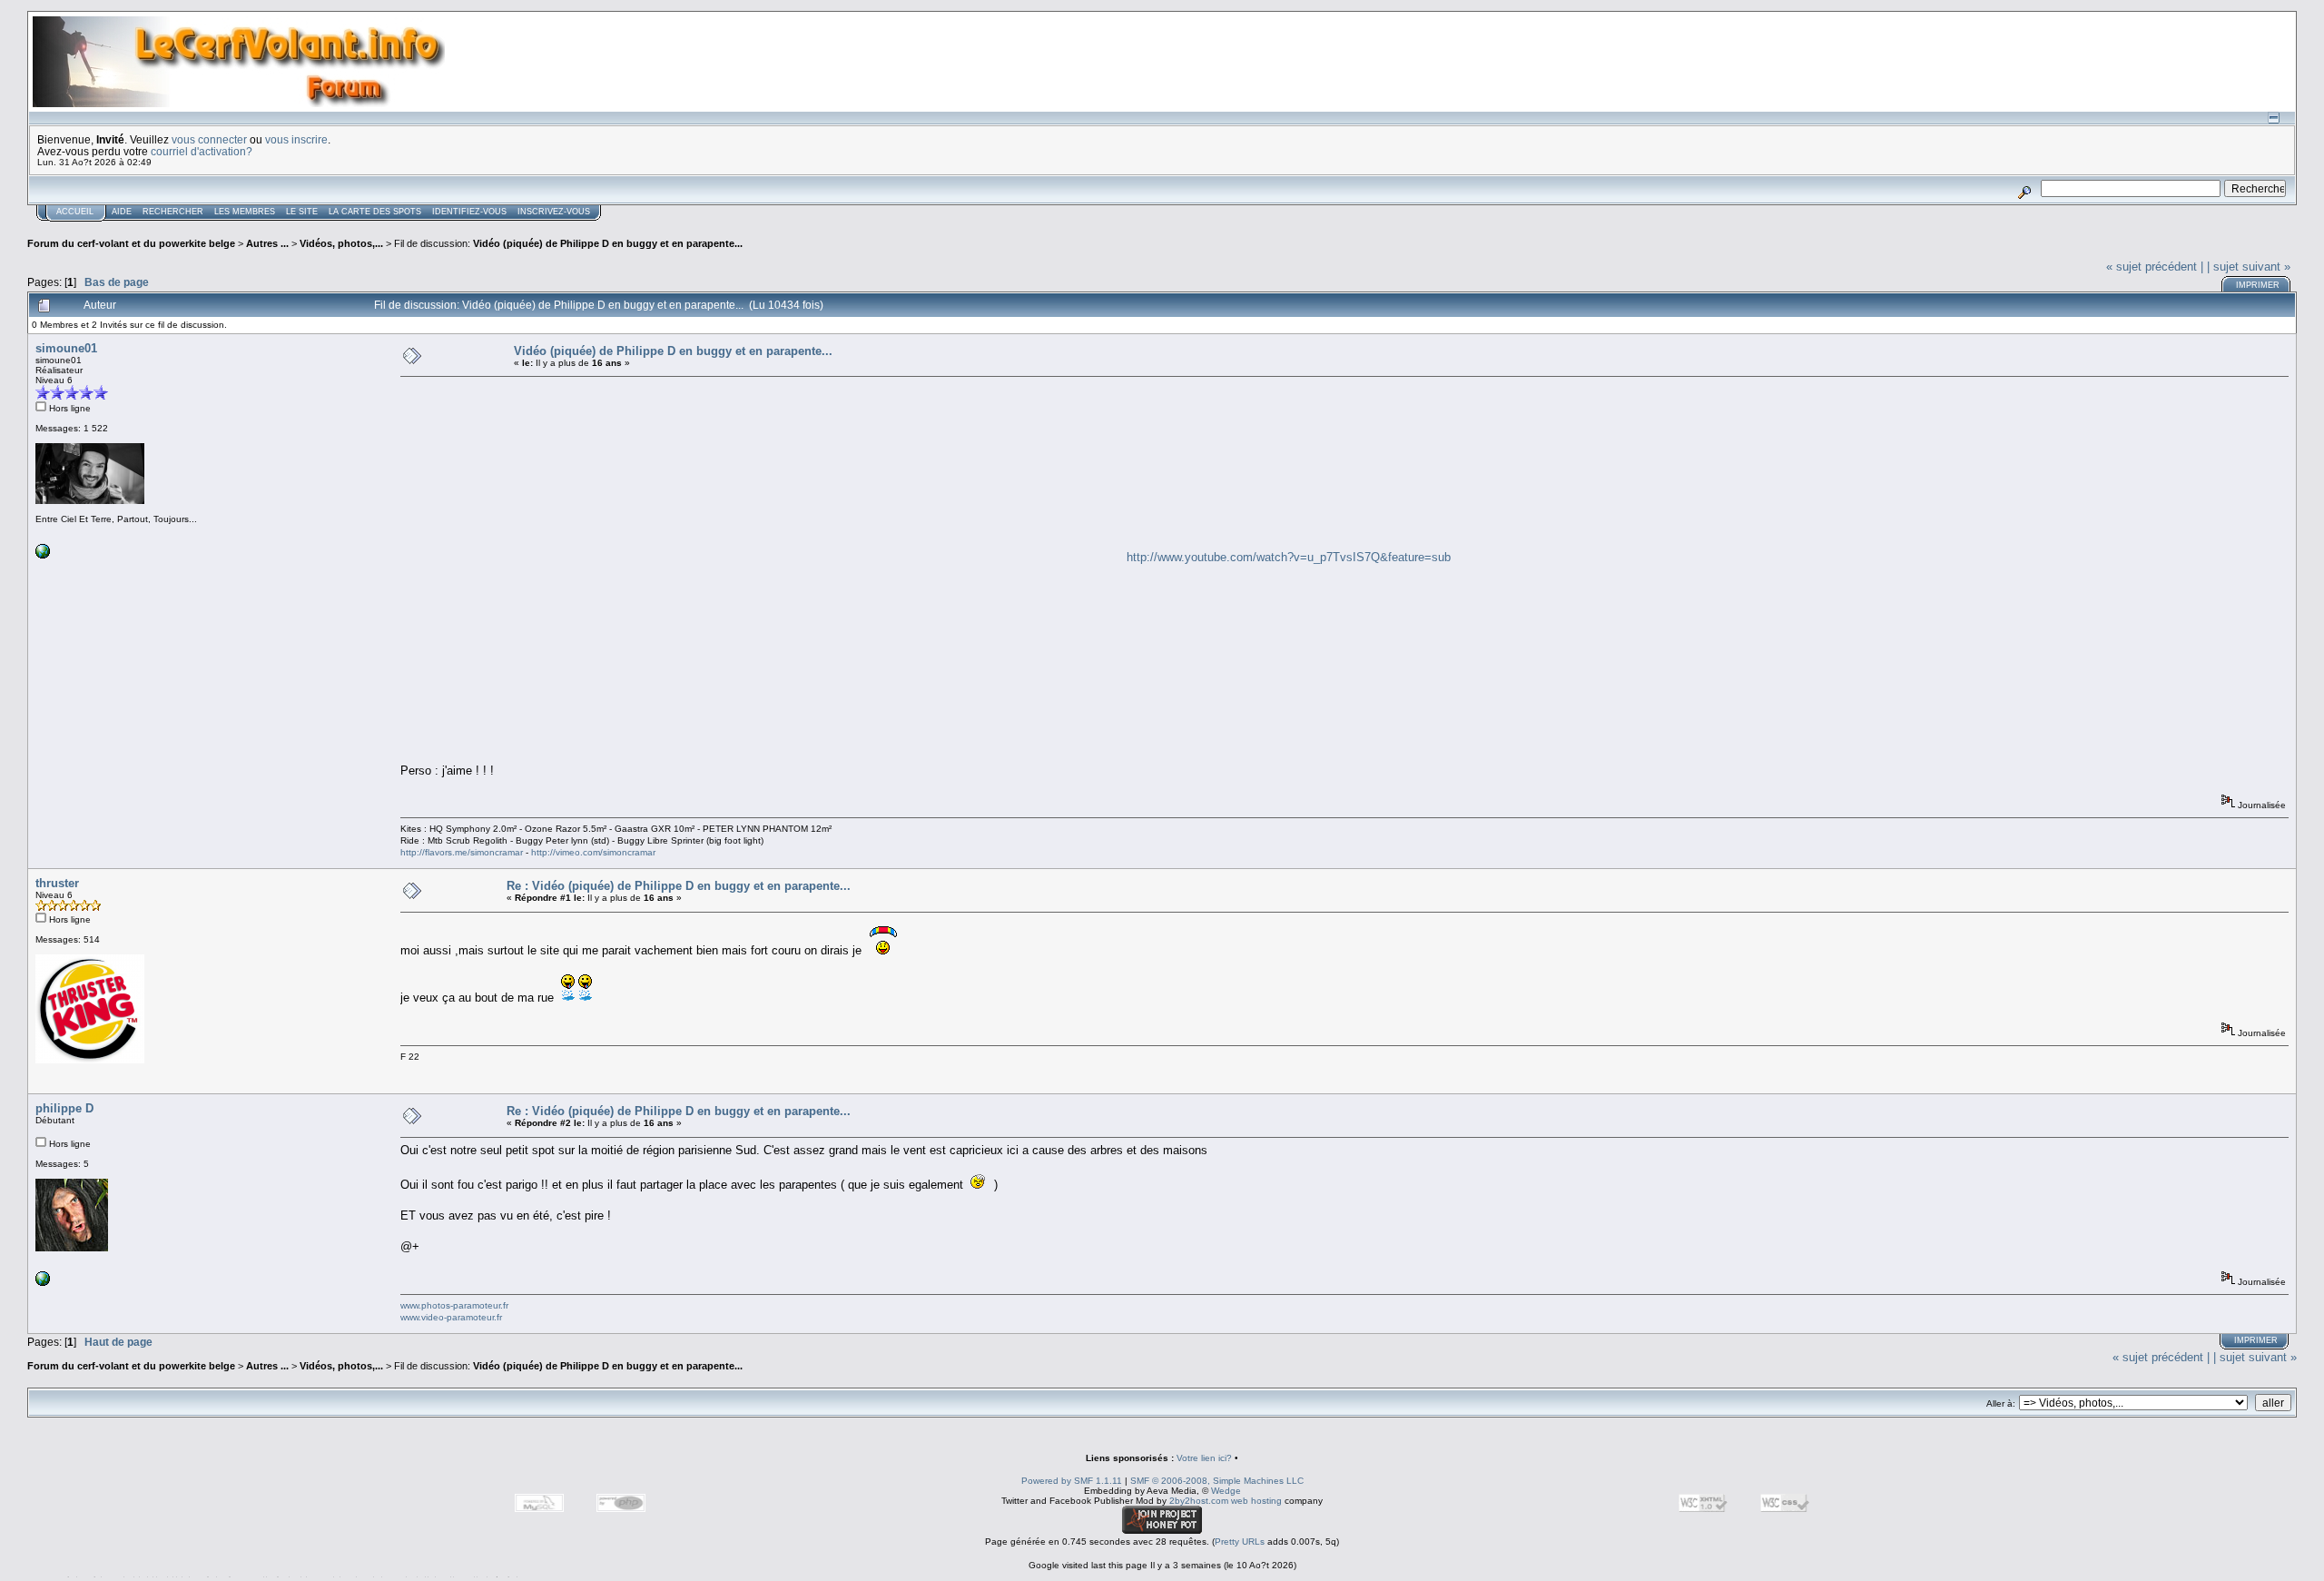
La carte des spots (375, 212)
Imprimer (2258, 285)
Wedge (1226, 1491)
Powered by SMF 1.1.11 (1072, 1481)
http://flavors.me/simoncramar (462, 852)
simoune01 (66, 348)
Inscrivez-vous (554, 212)
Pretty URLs (1240, 1541)
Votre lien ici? (1204, 1458)
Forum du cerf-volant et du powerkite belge (131, 243)
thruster (57, 883)
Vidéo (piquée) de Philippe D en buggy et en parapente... (608, 243)
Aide (122, 212)
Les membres (245, 212)
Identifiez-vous (469, 212)
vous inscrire (296, 139)
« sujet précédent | (2155, 267)
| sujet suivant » (2249, 267)
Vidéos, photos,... (343, 243)
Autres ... (269, 243)
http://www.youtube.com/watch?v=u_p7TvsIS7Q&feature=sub (1289, 557)
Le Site (302, 212)
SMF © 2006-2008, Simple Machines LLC (1217, 1481)
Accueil (75, 212)
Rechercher (173, 212)
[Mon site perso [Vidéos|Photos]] (43, 555)
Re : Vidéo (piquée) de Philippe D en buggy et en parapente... (679, 886)
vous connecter (209, 139)
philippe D (64, 1108)
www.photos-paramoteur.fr (454, 1305)
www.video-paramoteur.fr (451, 1317)
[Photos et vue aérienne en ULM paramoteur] (43, 1283)
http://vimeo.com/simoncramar (593, 852)
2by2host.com (1199, 1501)
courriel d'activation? (202, 151)
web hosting (1256, 1501)
